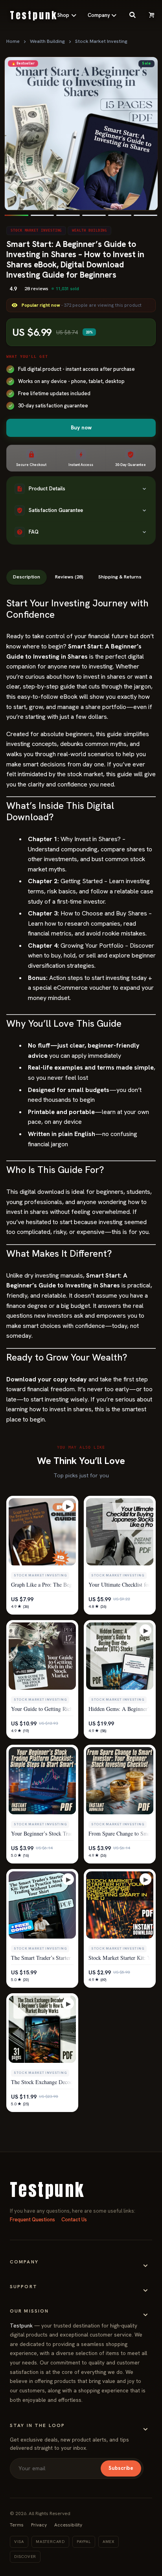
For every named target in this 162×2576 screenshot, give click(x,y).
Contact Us (74, 2220)
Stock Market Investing (101, 41)
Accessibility (68, 2525)
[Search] (133, 15)
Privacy (39, 2525)
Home (13, 41)
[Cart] (151, 15)
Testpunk (21, 2326)
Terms (17, 2525)
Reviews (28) (69, 577)
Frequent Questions (32, 2220)
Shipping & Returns (120, 577)
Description (27, 577)
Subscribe (121, 2468)
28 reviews (36, 289)
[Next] (145, 134)
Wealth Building (47, 41)
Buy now (81, 427)
